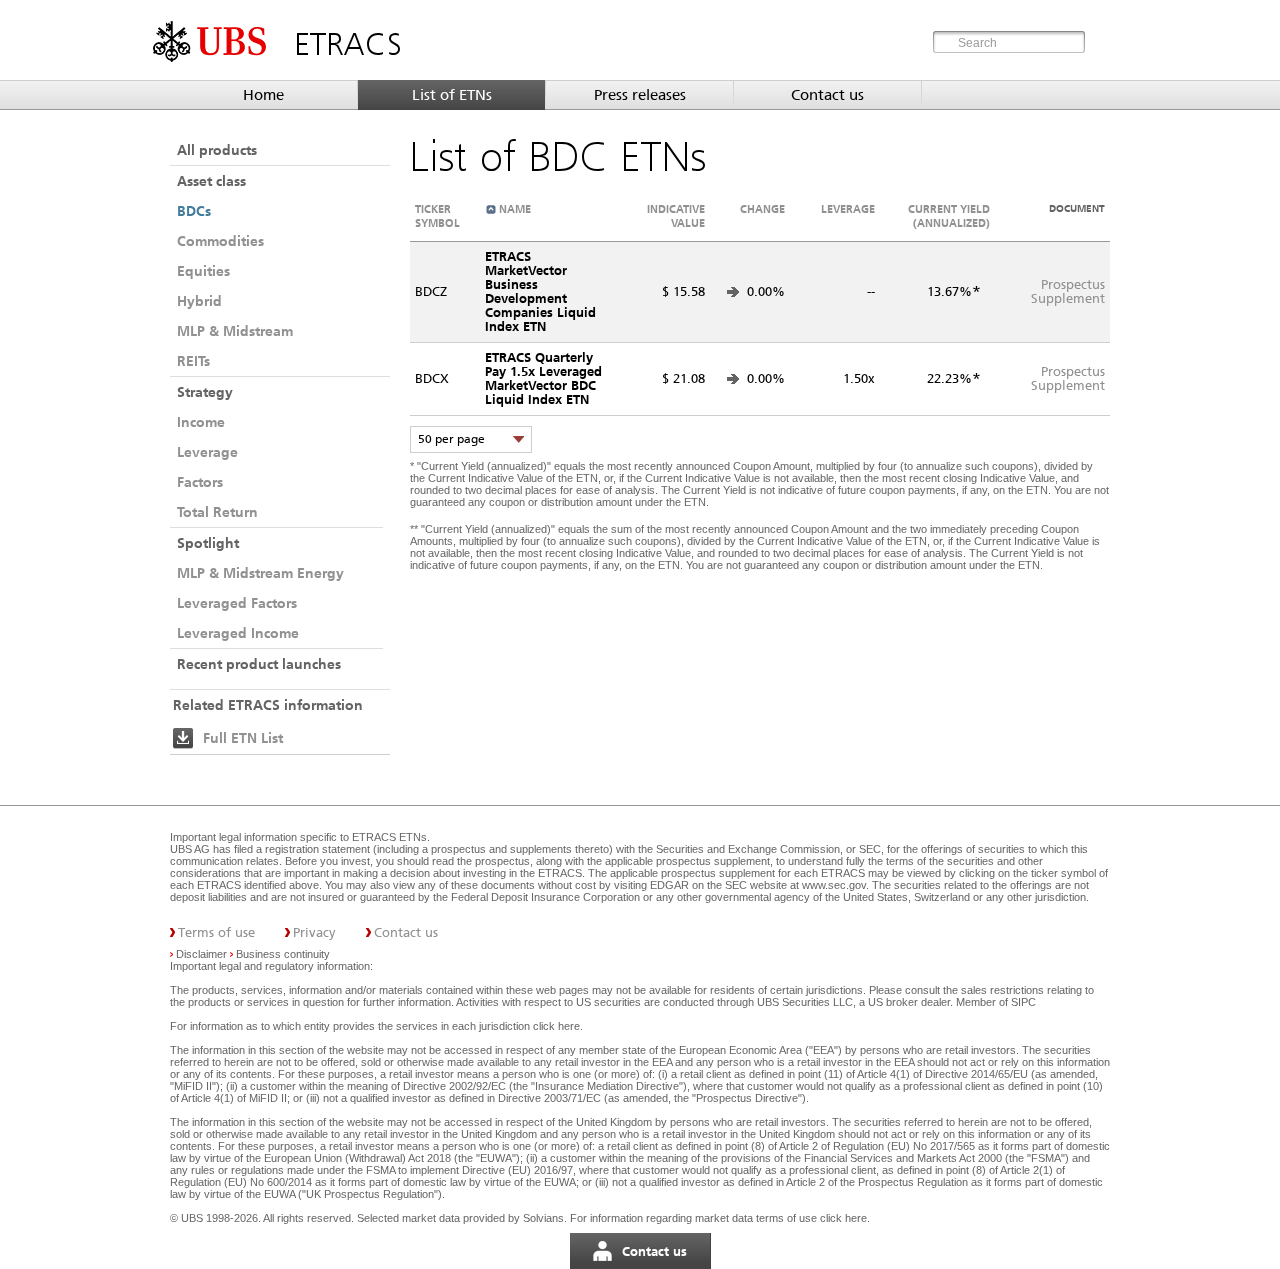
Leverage (207, 452)
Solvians (543, 1218)
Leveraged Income (238, 633)
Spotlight (208, 543)
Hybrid (199, 301)
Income (201, 422)
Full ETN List (243, 738)
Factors (200, 482)
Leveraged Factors (237, 603)
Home (263, 95)
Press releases (640, 95)
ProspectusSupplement (1068, 291)
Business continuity (283, 954)
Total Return (217, 512)
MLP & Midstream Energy (260, 573)
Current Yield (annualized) (949, 216)
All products (217, 150)
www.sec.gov (832, 885)
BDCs (194, 211)
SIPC (1023, 1002)
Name (515, 209)
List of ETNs (452, 95)
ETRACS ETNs (389, 837)
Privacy (314, 932)
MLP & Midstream (235, 331)
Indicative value (676, 216)
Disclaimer (201, 954)
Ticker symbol (437, 216)
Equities (203, 271)
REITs (193, 361)
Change (762, 209)
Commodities (220, 241)
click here (556, 1026)
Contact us (827, 95)
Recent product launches (259, 664)
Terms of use (216, 932)
